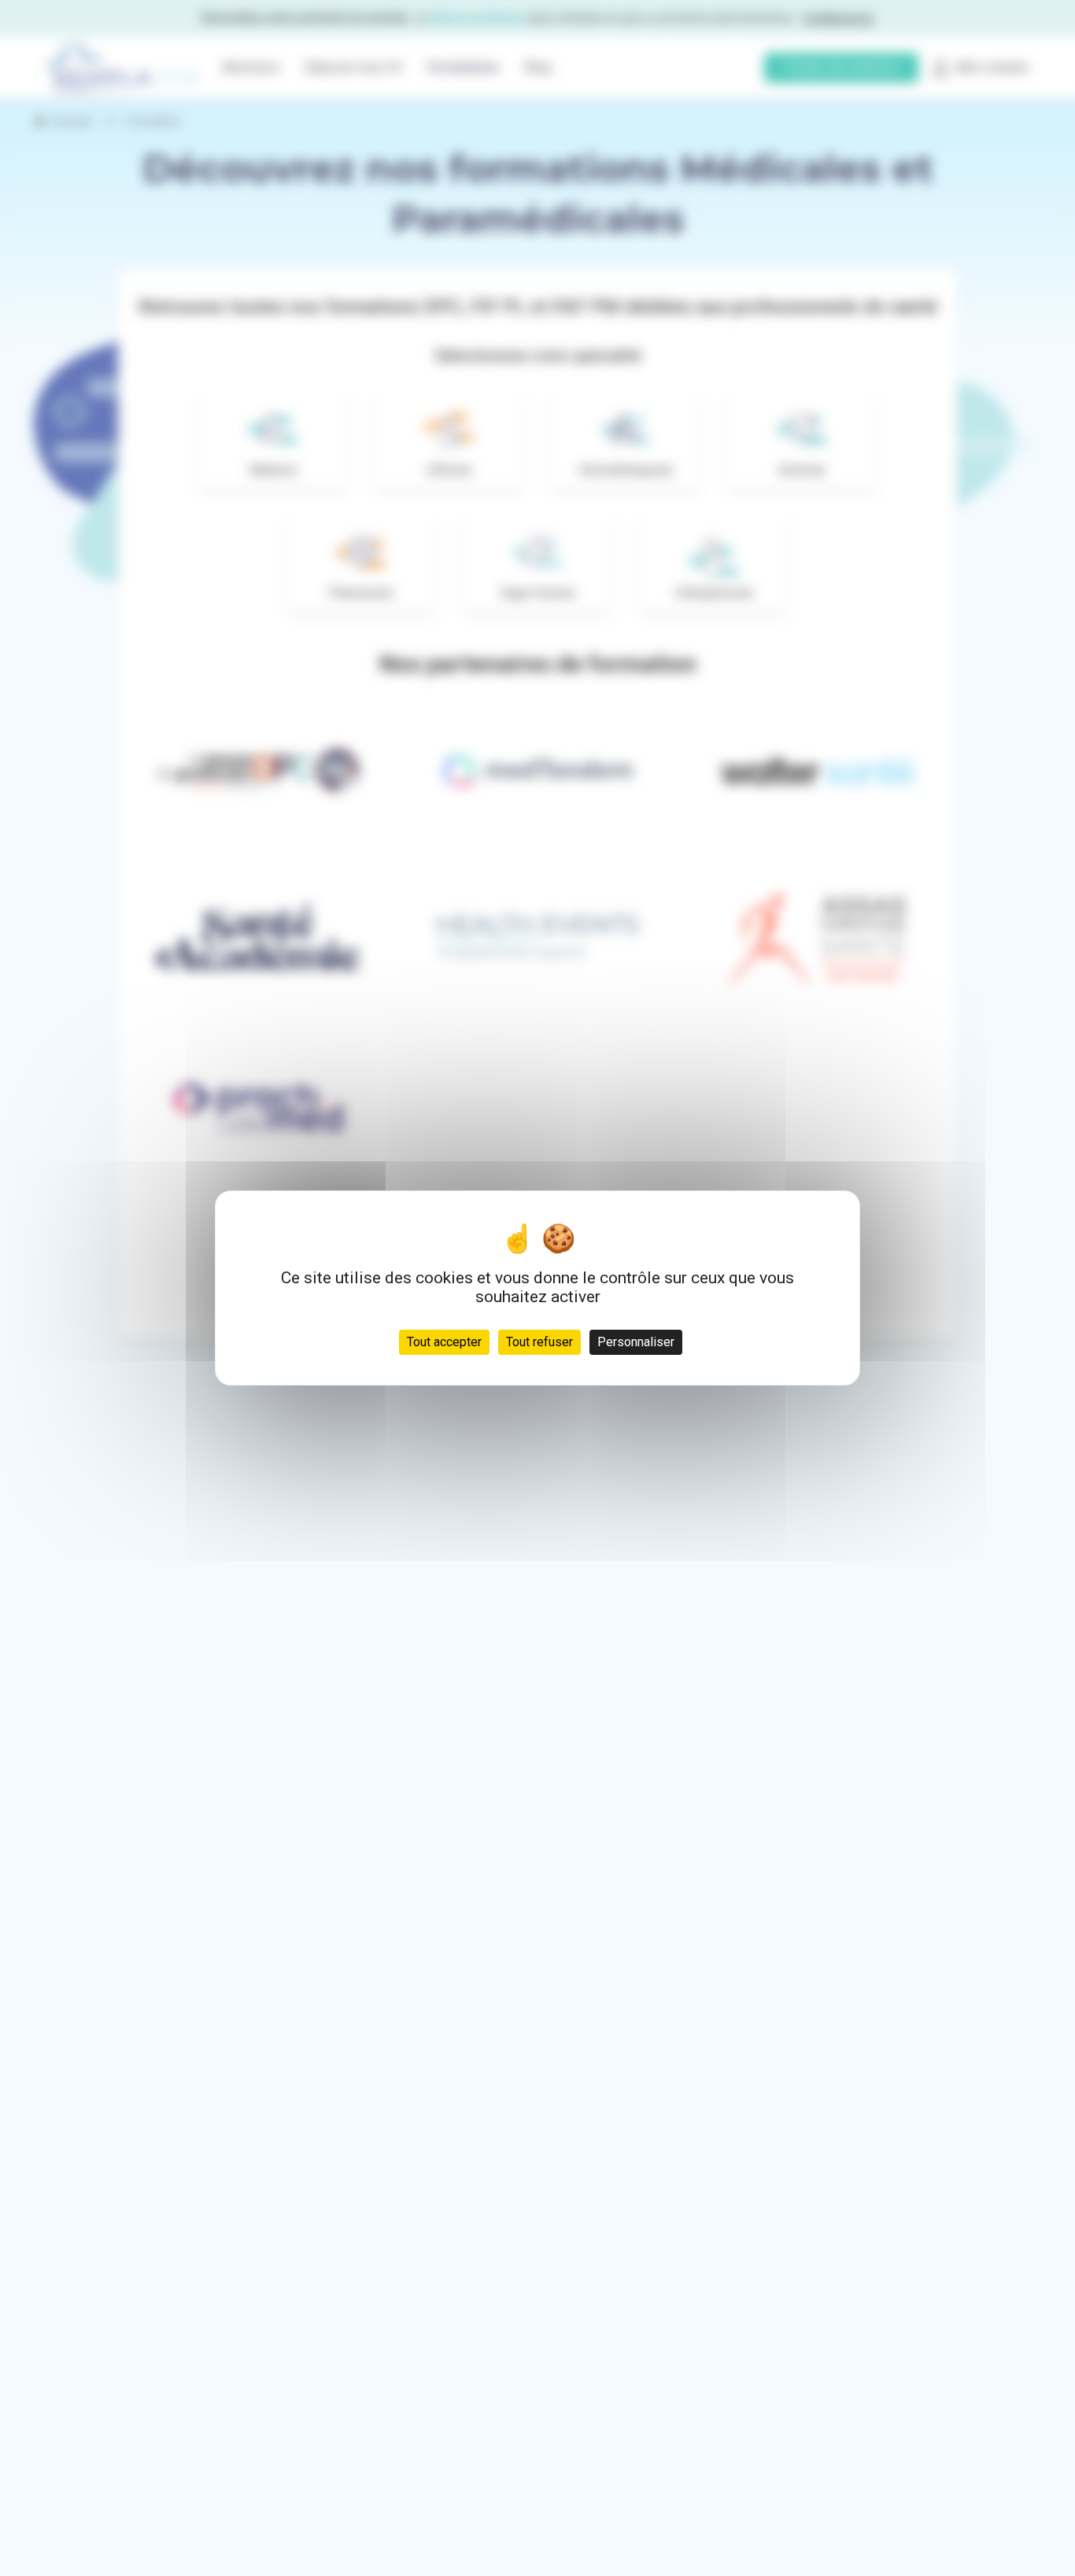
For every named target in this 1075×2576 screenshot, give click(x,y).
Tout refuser (539, 1342)
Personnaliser (636, 1342)
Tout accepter (444, 1342)
